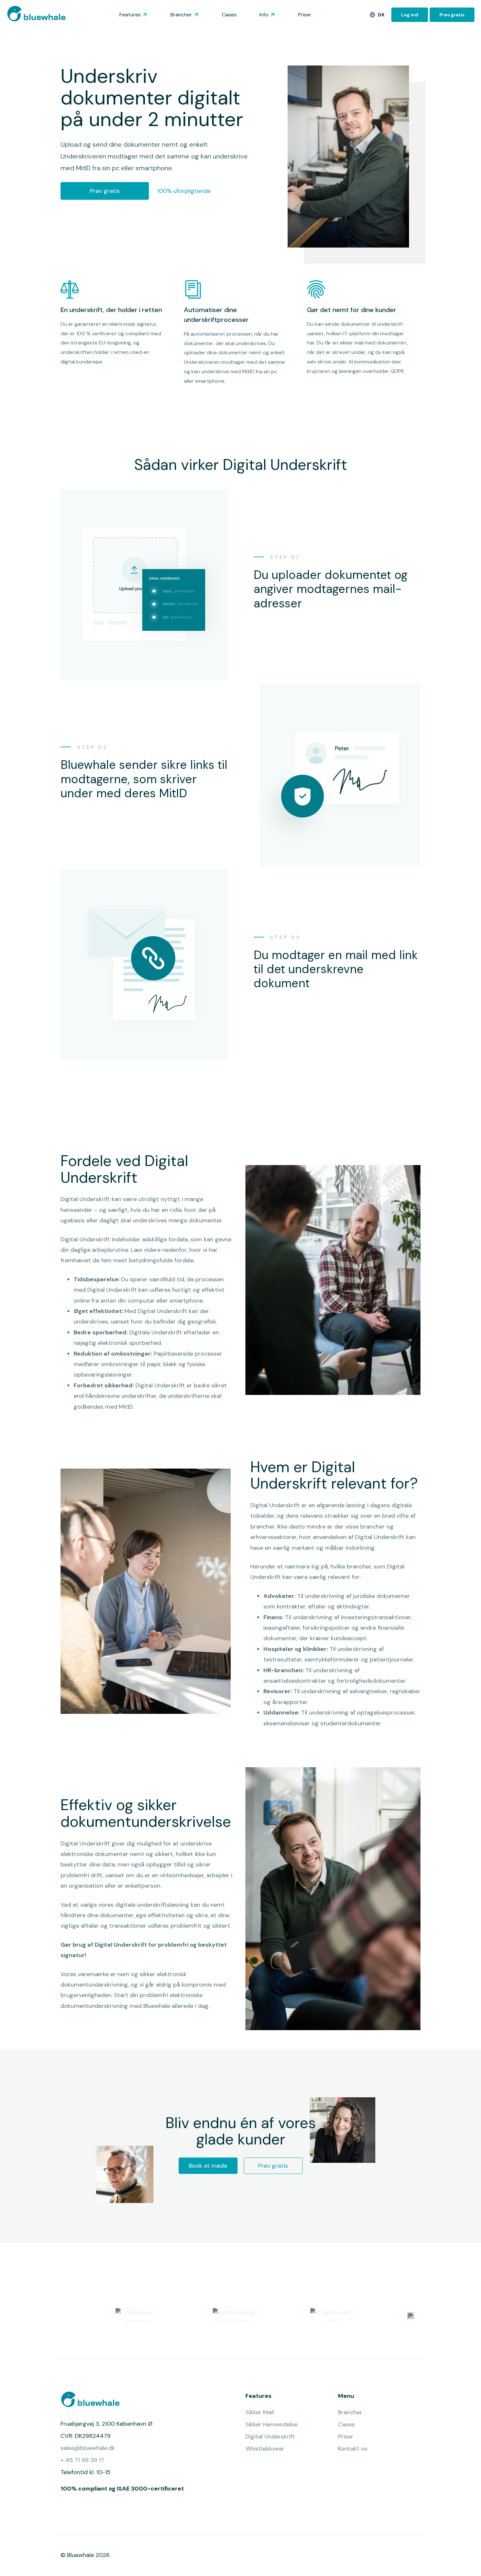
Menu (346, 2396)
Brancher (181, 15)
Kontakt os (353, 2449)
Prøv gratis (452, 15)
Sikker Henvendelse (271, 2424)
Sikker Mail (260, 2412)
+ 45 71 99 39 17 (82, 2460)
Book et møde (208, 2166)
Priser (305, 15)
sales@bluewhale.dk (88, 2448)
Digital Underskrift (270, 2437)
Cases (229, 15)
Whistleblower (265, 2449)
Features (130, 15)
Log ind (410, 15)
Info (264, 15)
